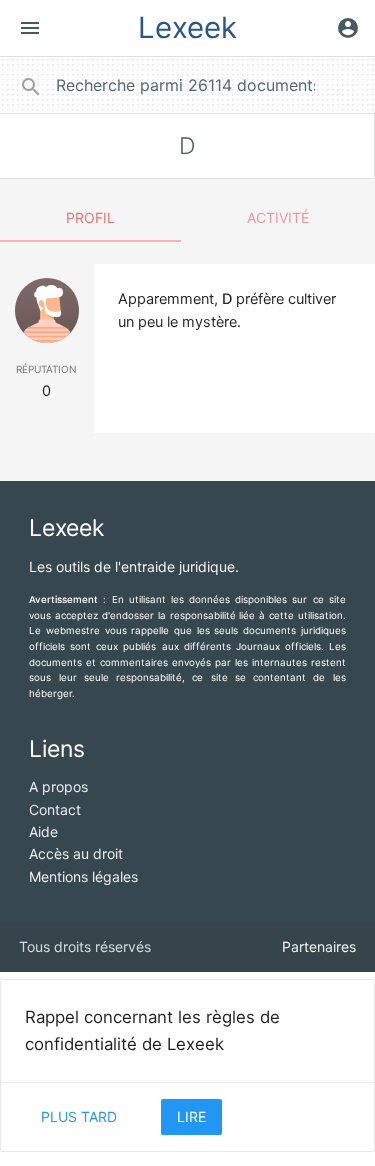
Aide (43, 831)
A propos (58, 786)
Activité (278, 217)
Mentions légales (83, 876)
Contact (55, 809)
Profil (90, 217)
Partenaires (319, 946)
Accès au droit (76, 853)
